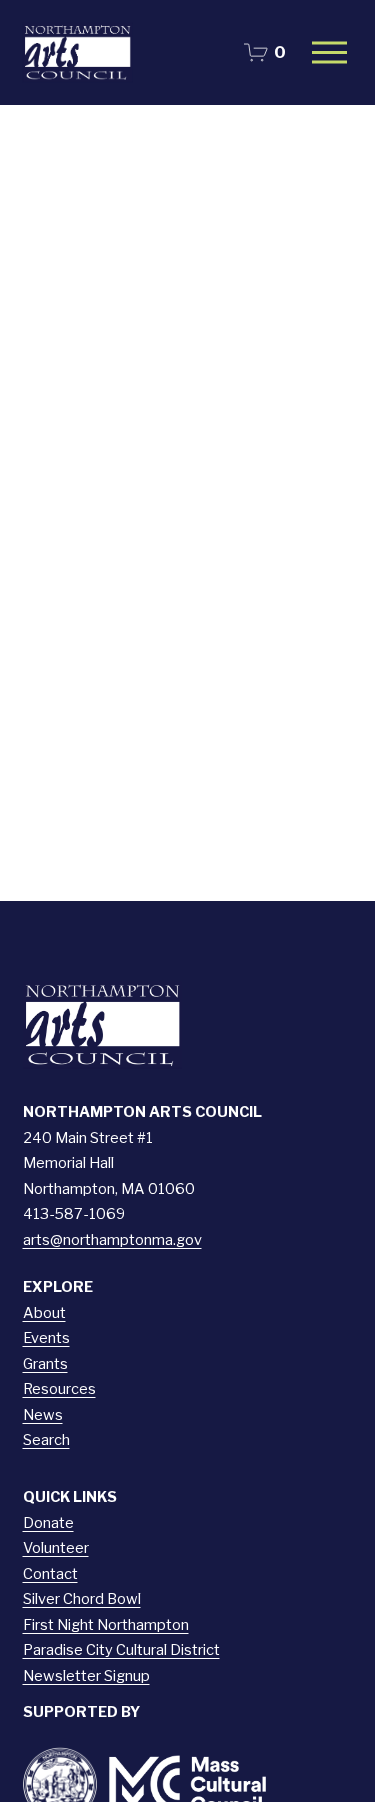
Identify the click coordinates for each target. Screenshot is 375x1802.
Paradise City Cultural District (121, 1650)
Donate (48, 1523)
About (44, 1313)
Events (46, 1338)
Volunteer (56, 1548)
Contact (50, 1574)
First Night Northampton (106, 1625)
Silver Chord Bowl (82, 1599)
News (43, 1415)
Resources (59, 1389)
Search (46, 1440)
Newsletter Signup (86, 1676)
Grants (45, 1364)
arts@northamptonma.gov (112, 1240)
